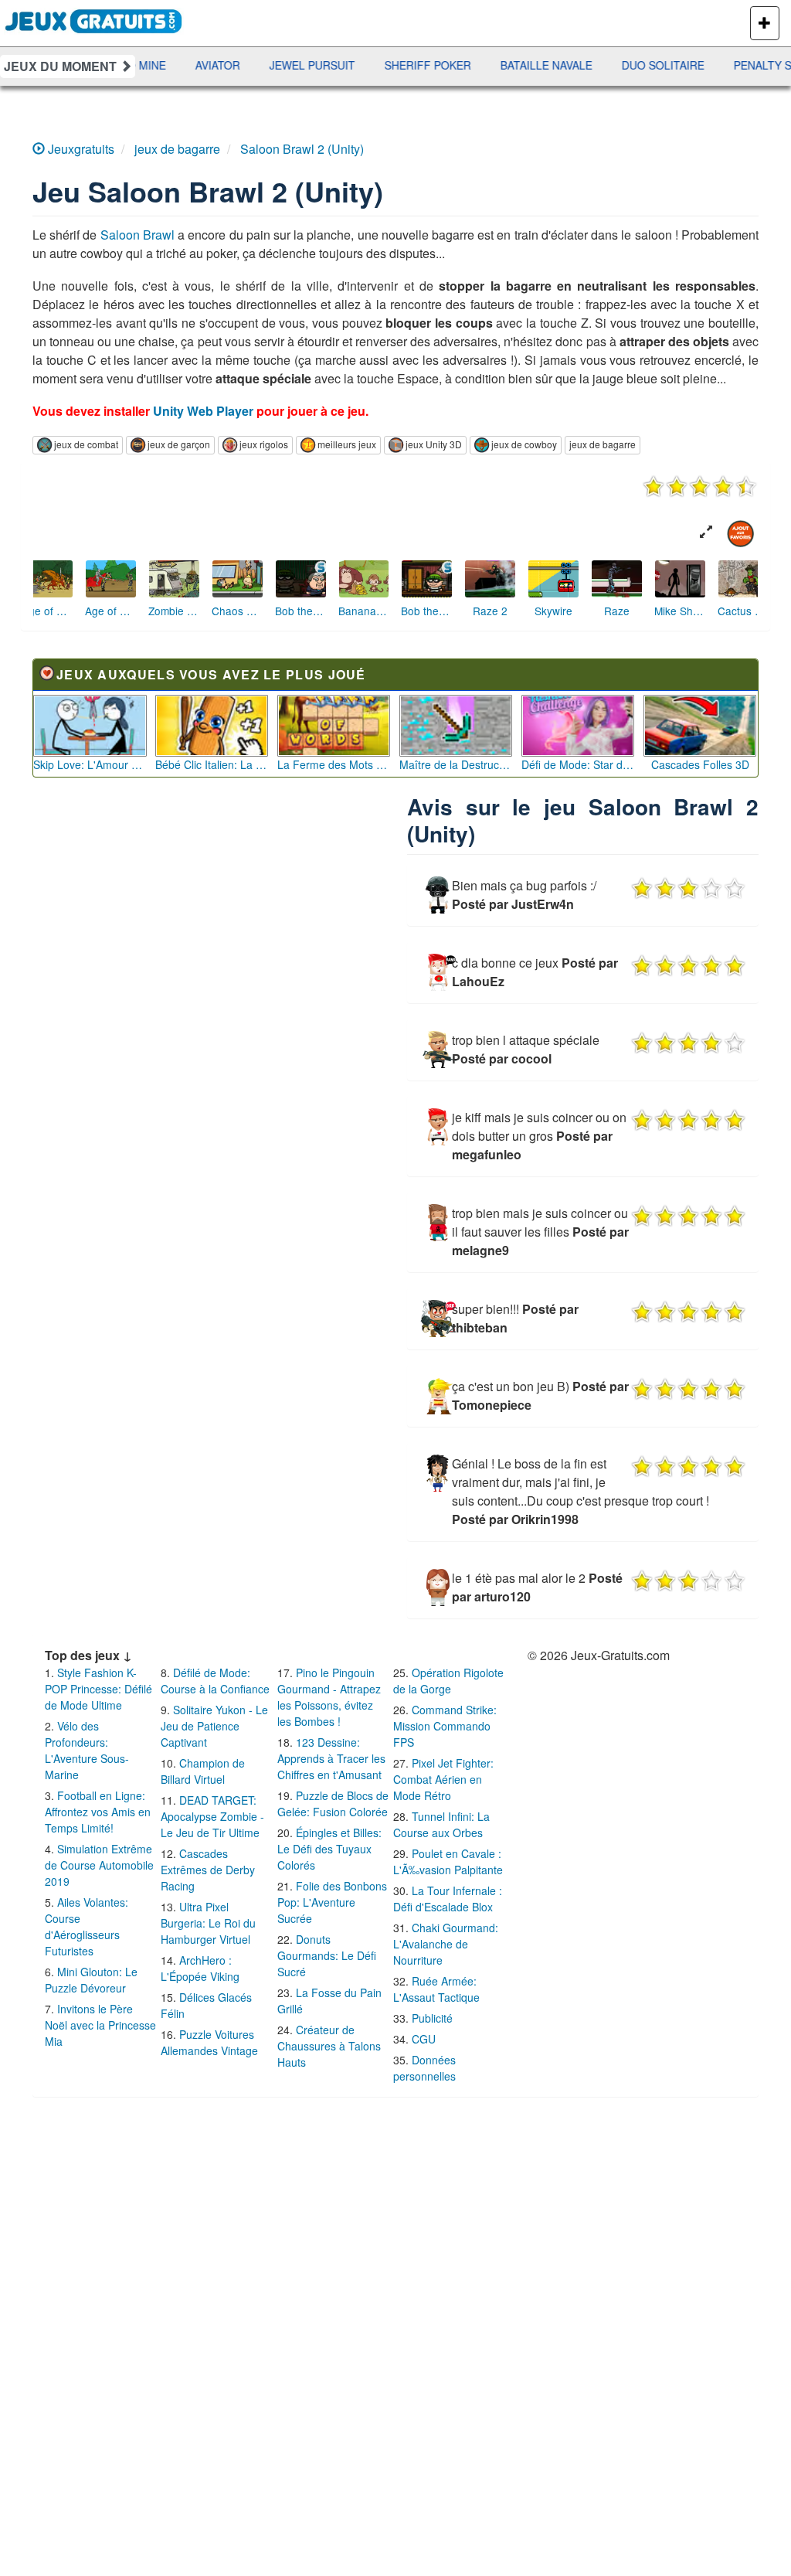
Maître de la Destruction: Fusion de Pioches (456, 764)
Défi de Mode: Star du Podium (578, 764)
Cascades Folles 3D (700, 764)
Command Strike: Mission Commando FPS (445, 1726)
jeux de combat (86, 444)
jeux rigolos (264, 444)
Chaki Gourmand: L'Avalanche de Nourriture (446, 1944)
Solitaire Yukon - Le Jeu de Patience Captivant (214, 1726)
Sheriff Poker (390, 65)
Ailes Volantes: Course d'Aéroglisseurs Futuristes (87, 1926)
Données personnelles (424, 2068)
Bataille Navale (509, 65)
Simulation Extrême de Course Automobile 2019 (99, 1865)
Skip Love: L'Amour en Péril (90, 764)
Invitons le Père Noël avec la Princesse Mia (100, 2025)
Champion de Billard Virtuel (203, 1771)
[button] (706, 532)
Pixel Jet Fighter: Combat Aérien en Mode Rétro (443, 1779)
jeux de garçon (179, 444)
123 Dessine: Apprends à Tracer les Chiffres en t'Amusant (331, 1758)
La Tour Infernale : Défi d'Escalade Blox (448, 1899)
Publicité (432, 2018)
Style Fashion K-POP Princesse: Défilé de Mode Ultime (98, 1689)
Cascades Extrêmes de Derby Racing (208, 1870)
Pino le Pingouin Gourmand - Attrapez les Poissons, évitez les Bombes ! (329, 1697)
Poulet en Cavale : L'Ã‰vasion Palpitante (448, 1861)
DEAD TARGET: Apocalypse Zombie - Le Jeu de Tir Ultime (212, 1816)
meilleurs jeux (347, 444)
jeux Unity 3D (434, 444)
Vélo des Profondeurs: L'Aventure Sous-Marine (87, 1750)
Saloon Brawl (137, 235)
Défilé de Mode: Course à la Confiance (215, 1681)
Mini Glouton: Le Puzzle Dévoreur (91, 1980)
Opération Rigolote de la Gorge (448, 1681)
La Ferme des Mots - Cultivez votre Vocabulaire (334, 764)
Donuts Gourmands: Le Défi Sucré (327, 1955)
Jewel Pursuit (275, 65)
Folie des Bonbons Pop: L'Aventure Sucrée (332, 1902)
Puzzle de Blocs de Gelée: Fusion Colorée (333, 1804)
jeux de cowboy (524, 444)
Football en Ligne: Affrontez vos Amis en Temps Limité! (98, 1812)
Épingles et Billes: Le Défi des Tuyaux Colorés (329, 1849)
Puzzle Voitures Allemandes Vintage (209, 2042)
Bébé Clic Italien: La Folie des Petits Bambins (212, 764)
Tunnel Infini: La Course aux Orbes (441, 1824)
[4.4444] (700, 486)
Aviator (180, 65)
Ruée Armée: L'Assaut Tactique (436, 1989)
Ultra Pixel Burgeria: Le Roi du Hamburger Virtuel (208, 1923)
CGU (424, 2039)
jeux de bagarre (603, 444)
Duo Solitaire (625, 65)
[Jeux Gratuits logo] (94, 19)
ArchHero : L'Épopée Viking (200, 1968)
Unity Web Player (203, 411)
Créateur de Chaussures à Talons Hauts (329, 2046)
